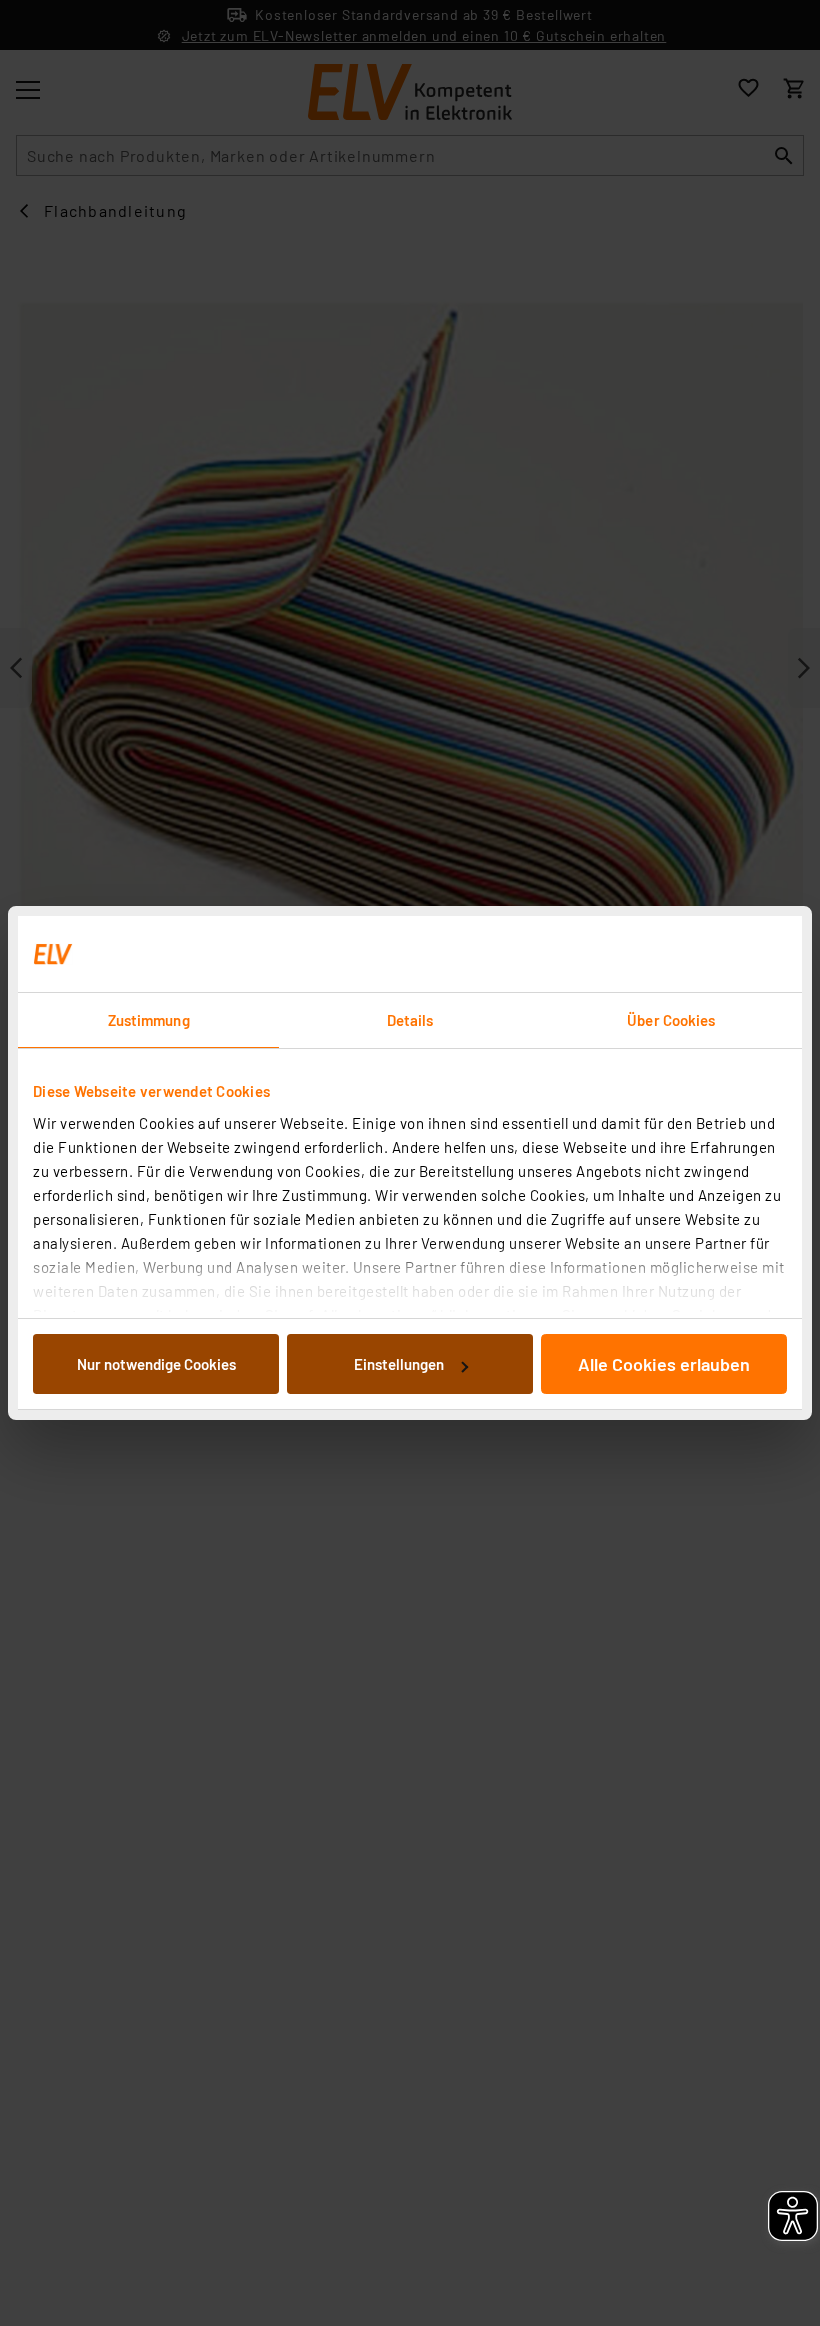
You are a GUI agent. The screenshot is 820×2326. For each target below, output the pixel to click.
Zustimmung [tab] (149, 1020)
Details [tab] (410, 1020)
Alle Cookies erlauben (664, 1364)
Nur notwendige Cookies (156, 1364)
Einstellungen (399, 1364)
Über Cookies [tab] (671, 1020)
